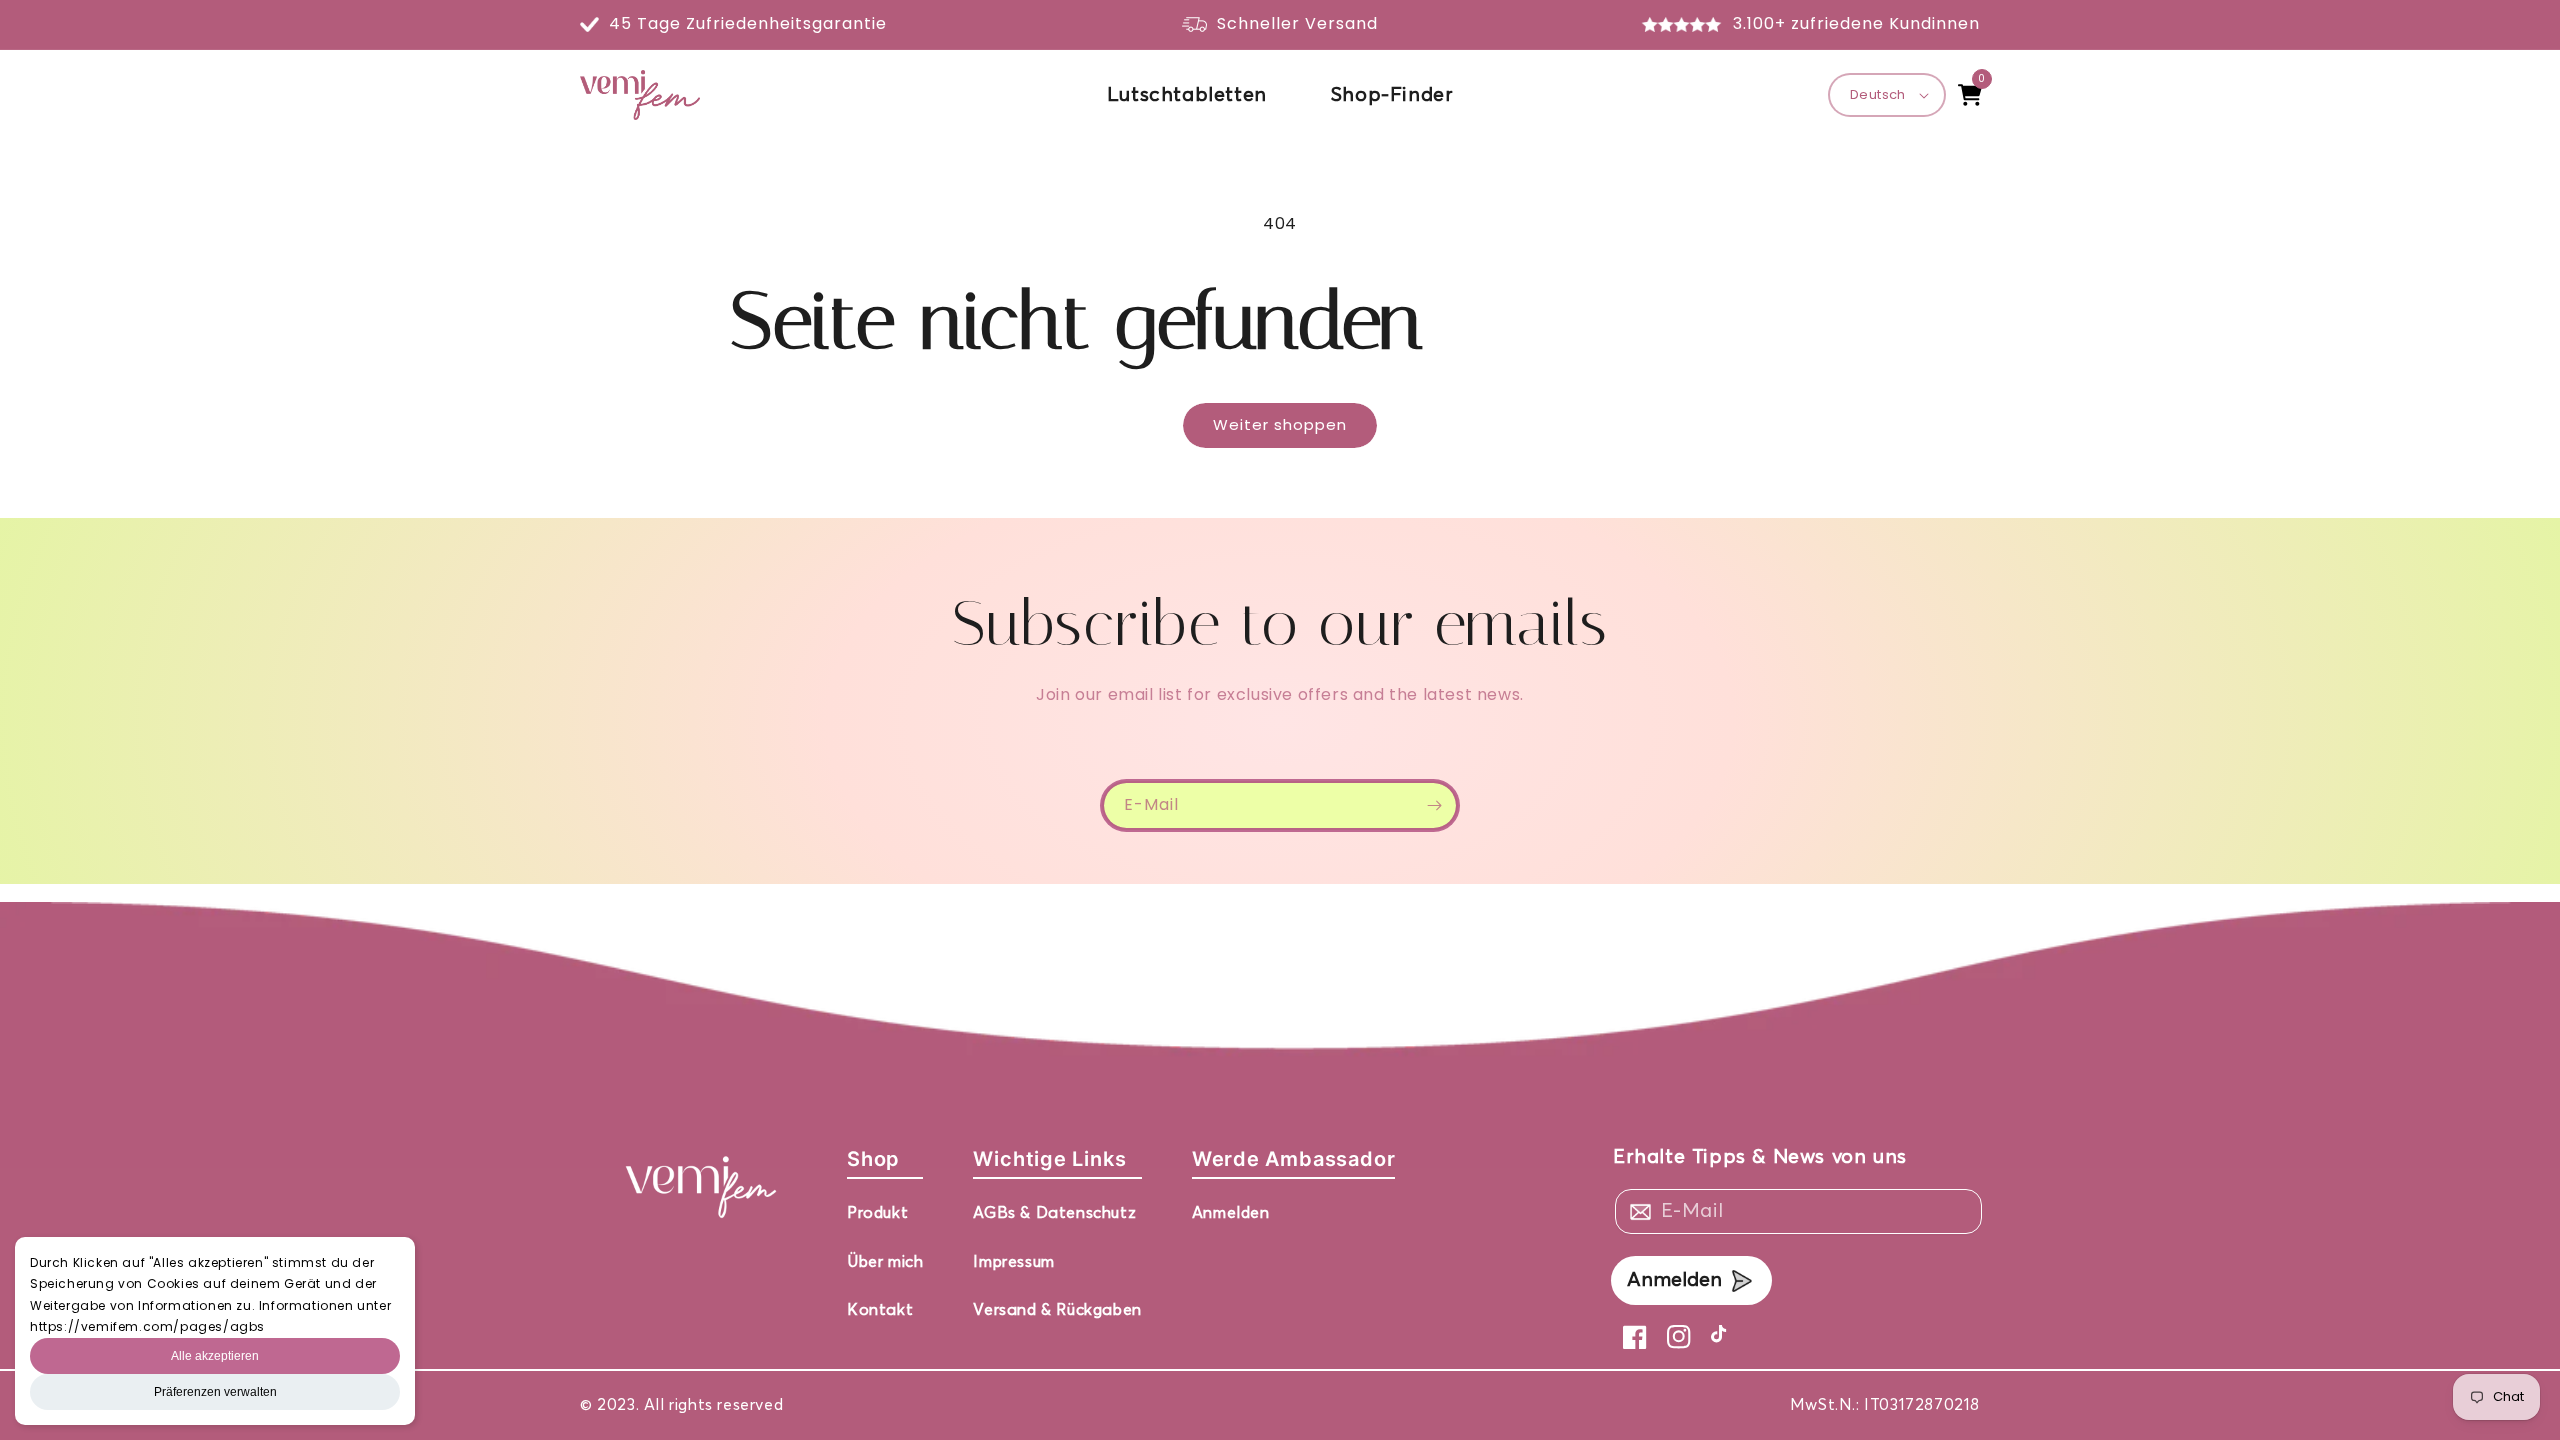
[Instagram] (1679, 1337)
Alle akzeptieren (215, 1356)
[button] (1970, 95)
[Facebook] (1635, 1337)
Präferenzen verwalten (215, 1392)
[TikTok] (1723, 1337)
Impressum (1013, 1262)
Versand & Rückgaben (1057, 1310)
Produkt (877, 1213)
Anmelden (1231, 1213)
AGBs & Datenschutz (1054, 1213)
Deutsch (1878, 94)
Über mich (885, 1262)
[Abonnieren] (1434, 805)
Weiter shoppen (1280, 424)
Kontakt (880, 1310)
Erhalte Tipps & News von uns (1760, 1157)
